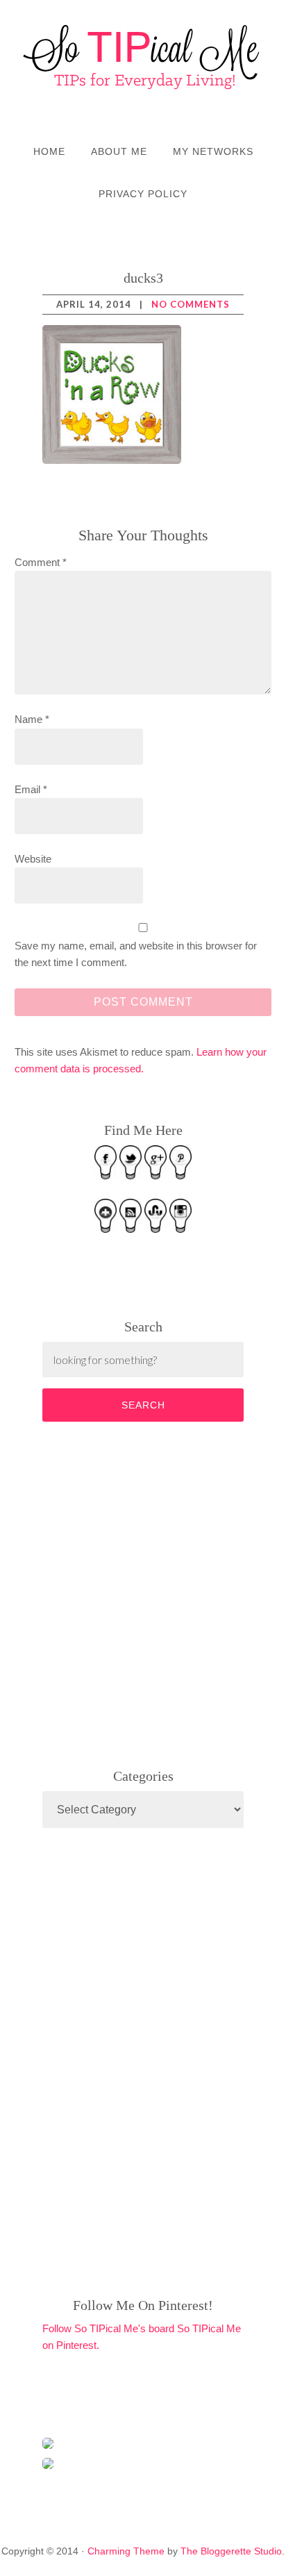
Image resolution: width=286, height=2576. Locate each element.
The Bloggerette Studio (231, 2551)
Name (32, 719)
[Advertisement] (146, 1592)
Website (33, 859)
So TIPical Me (143, 57)
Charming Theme (126, 2551)
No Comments (191, 304)
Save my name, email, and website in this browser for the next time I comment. (136, 954)
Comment (41, 562)
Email (31, 789)
